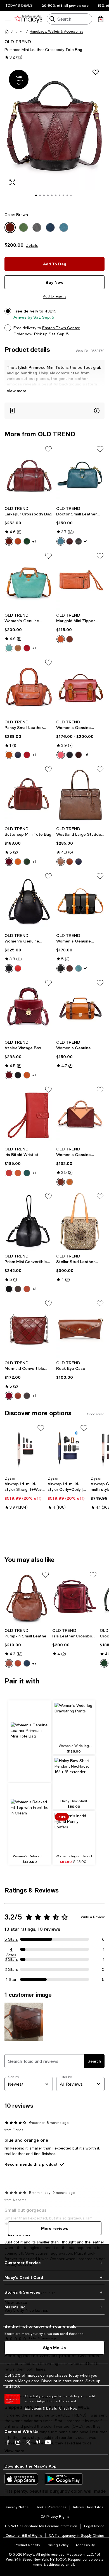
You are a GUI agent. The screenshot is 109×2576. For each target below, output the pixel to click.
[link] (29, 526)
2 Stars (11, 1969)
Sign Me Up (54, 2348)
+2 (35, 1663)
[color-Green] (27, 541)
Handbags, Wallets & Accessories (56, 31)
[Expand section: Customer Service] (54, 2263)
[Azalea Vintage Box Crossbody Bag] (29, 1008)
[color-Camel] (70, 862)
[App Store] (21, 2479)
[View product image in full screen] (12, 182)
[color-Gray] (27, 1396)
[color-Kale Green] (27, 1173)
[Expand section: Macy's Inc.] (54, 2307)
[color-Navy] (18, 755)
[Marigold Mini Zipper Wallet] (80, 581)
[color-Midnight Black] (9, 1289)
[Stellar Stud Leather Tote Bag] (80, 1221)
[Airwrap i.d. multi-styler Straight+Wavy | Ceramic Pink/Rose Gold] (25, 1448)
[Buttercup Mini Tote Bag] (29, 794)
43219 (51, 311)
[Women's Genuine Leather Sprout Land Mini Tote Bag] (29, 581)
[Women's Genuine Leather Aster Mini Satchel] (80, 688)
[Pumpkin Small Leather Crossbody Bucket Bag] (27, 1598)
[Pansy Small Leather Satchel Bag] (29, 688)
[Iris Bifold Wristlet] (29, 1115)
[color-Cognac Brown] (61, 639)
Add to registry (55, 296)
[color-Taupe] (18, 648)
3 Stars (11, 1959)
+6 (86, 755)
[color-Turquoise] (61, 541)
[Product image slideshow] (54, 135)
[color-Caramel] (9, 755)
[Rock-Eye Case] (80, 1328)
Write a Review (93, 1917)
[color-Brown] (9, 541)
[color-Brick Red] (9, 1173)
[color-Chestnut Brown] (18, 1173)
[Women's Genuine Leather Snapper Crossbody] (80, 1008)
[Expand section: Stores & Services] (54, 2292)
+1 (34, 541)
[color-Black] (79, 541)
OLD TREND (18, 41)
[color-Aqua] (9, 648)
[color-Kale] (27, 862)
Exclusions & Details (41, 2408)
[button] (19, 31)
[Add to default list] (48, 449)
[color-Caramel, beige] (70, 1182)
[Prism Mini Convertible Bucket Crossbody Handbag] (29, 1221)
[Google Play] (64, 2479)
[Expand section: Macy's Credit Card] (54, 2277)
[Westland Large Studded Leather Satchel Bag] (80, 794)
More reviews (55, 2228)
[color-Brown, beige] (61, 1182)
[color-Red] (27, 648)
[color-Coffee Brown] (70, 639)
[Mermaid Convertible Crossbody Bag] (29, 1328)
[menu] (8, 19)
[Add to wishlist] (96, 72)
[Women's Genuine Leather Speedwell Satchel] (80, 901)
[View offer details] (54, 411)
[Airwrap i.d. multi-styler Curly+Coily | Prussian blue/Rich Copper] (68, 1448)
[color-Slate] (9, 968)
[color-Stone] (61, 862)
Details (32, 245)
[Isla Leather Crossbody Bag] (75, 1598)
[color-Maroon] (9, 1075)
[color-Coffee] (9, 1663)
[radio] (9, 541)
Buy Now (54, 282)
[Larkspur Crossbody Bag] (29, 474)
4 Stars (11, 1950)
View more (17, 391)
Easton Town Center (61, 328)
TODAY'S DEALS (19, 6)
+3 (34, 1289)
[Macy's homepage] (7, 31)
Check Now (68, 2408)
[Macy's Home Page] (28, 19)
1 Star (11, 1979)
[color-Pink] (61, 755)
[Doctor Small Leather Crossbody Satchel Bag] (80, 474)
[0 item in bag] (101, 19)
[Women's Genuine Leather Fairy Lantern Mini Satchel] (29, 901)
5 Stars (11, 1939)
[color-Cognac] (18, 541)
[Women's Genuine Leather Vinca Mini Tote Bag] (80, 1115)
